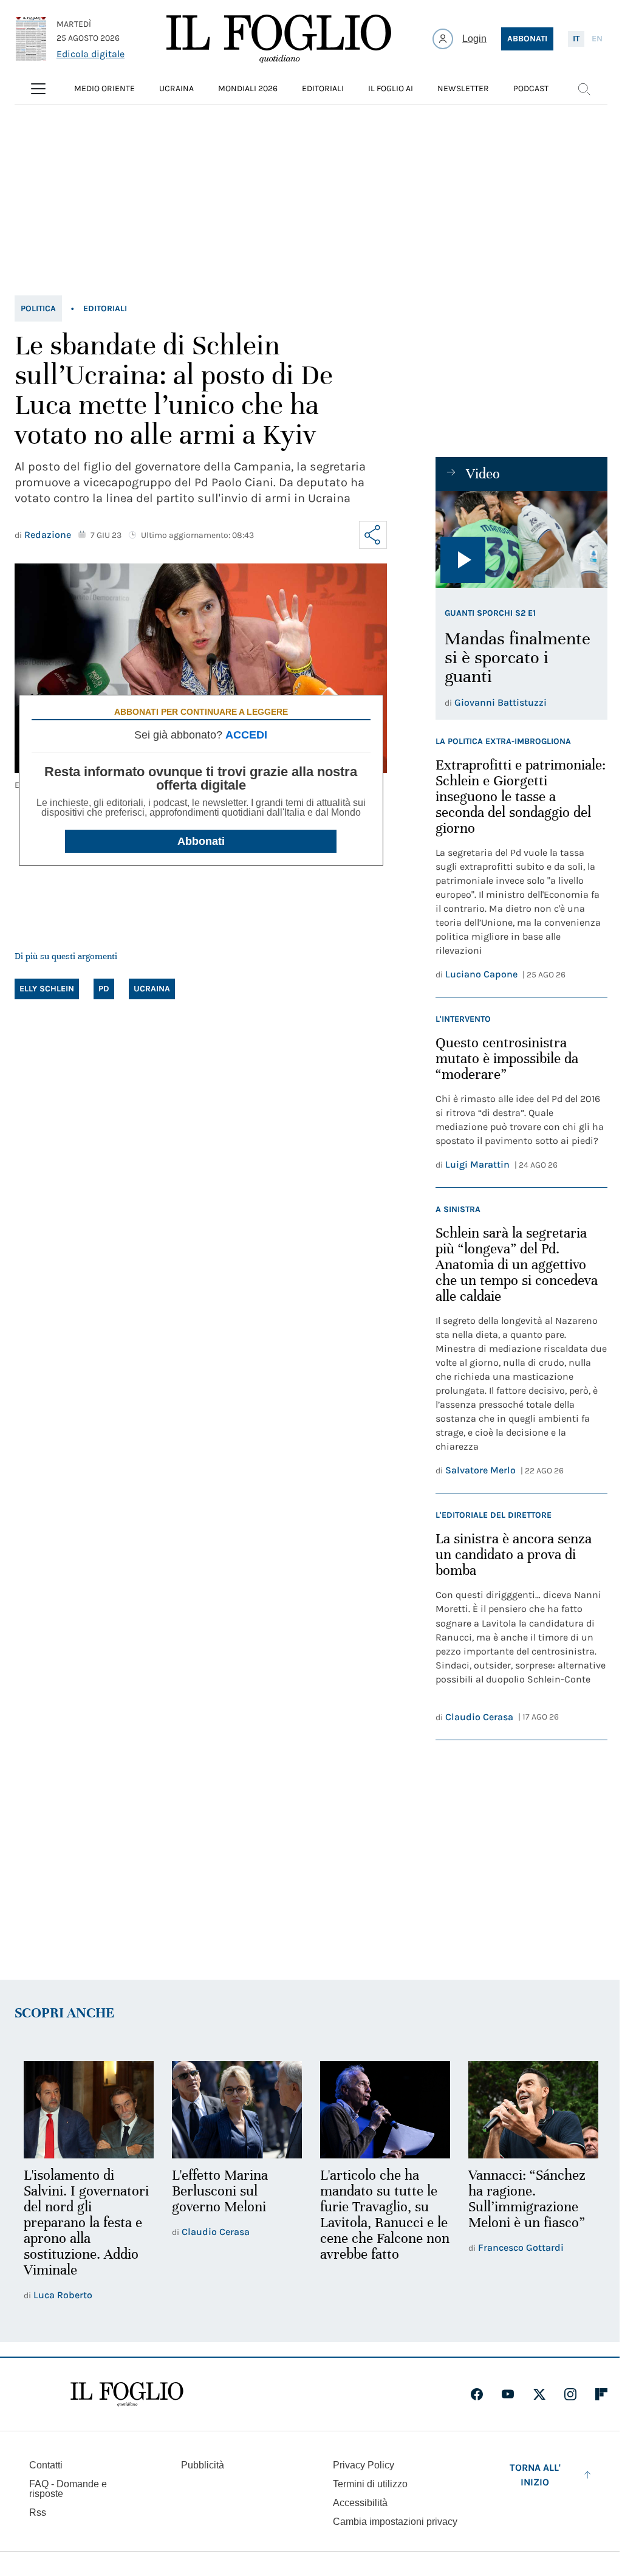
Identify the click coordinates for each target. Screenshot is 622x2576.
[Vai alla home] (279, 39)
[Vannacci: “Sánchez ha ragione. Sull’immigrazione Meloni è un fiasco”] (533, 2110)
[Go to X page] (539, 2394)
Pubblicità (203, 2465)
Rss (38, 2512)
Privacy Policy (364, 2465)
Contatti (46, 2465)
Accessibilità (360, 2503)
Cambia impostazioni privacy (395, 2522)
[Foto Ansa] (521, 539)
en (597, 39)
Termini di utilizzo (370, 2484)
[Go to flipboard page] (601, 2394)
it (576, 39)
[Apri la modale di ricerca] (584, 89)
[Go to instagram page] (570, 2394)
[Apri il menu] (38, 89)
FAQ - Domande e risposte (68, 2489)
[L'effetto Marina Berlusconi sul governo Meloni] (237, 2110)
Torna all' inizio (535, 2475)
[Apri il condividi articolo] (373, 535)
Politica (38, 308)
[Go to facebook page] (477, 2394)
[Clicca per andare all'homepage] (127, 2394)
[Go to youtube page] (508, 2394)
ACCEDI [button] (246, 735)
